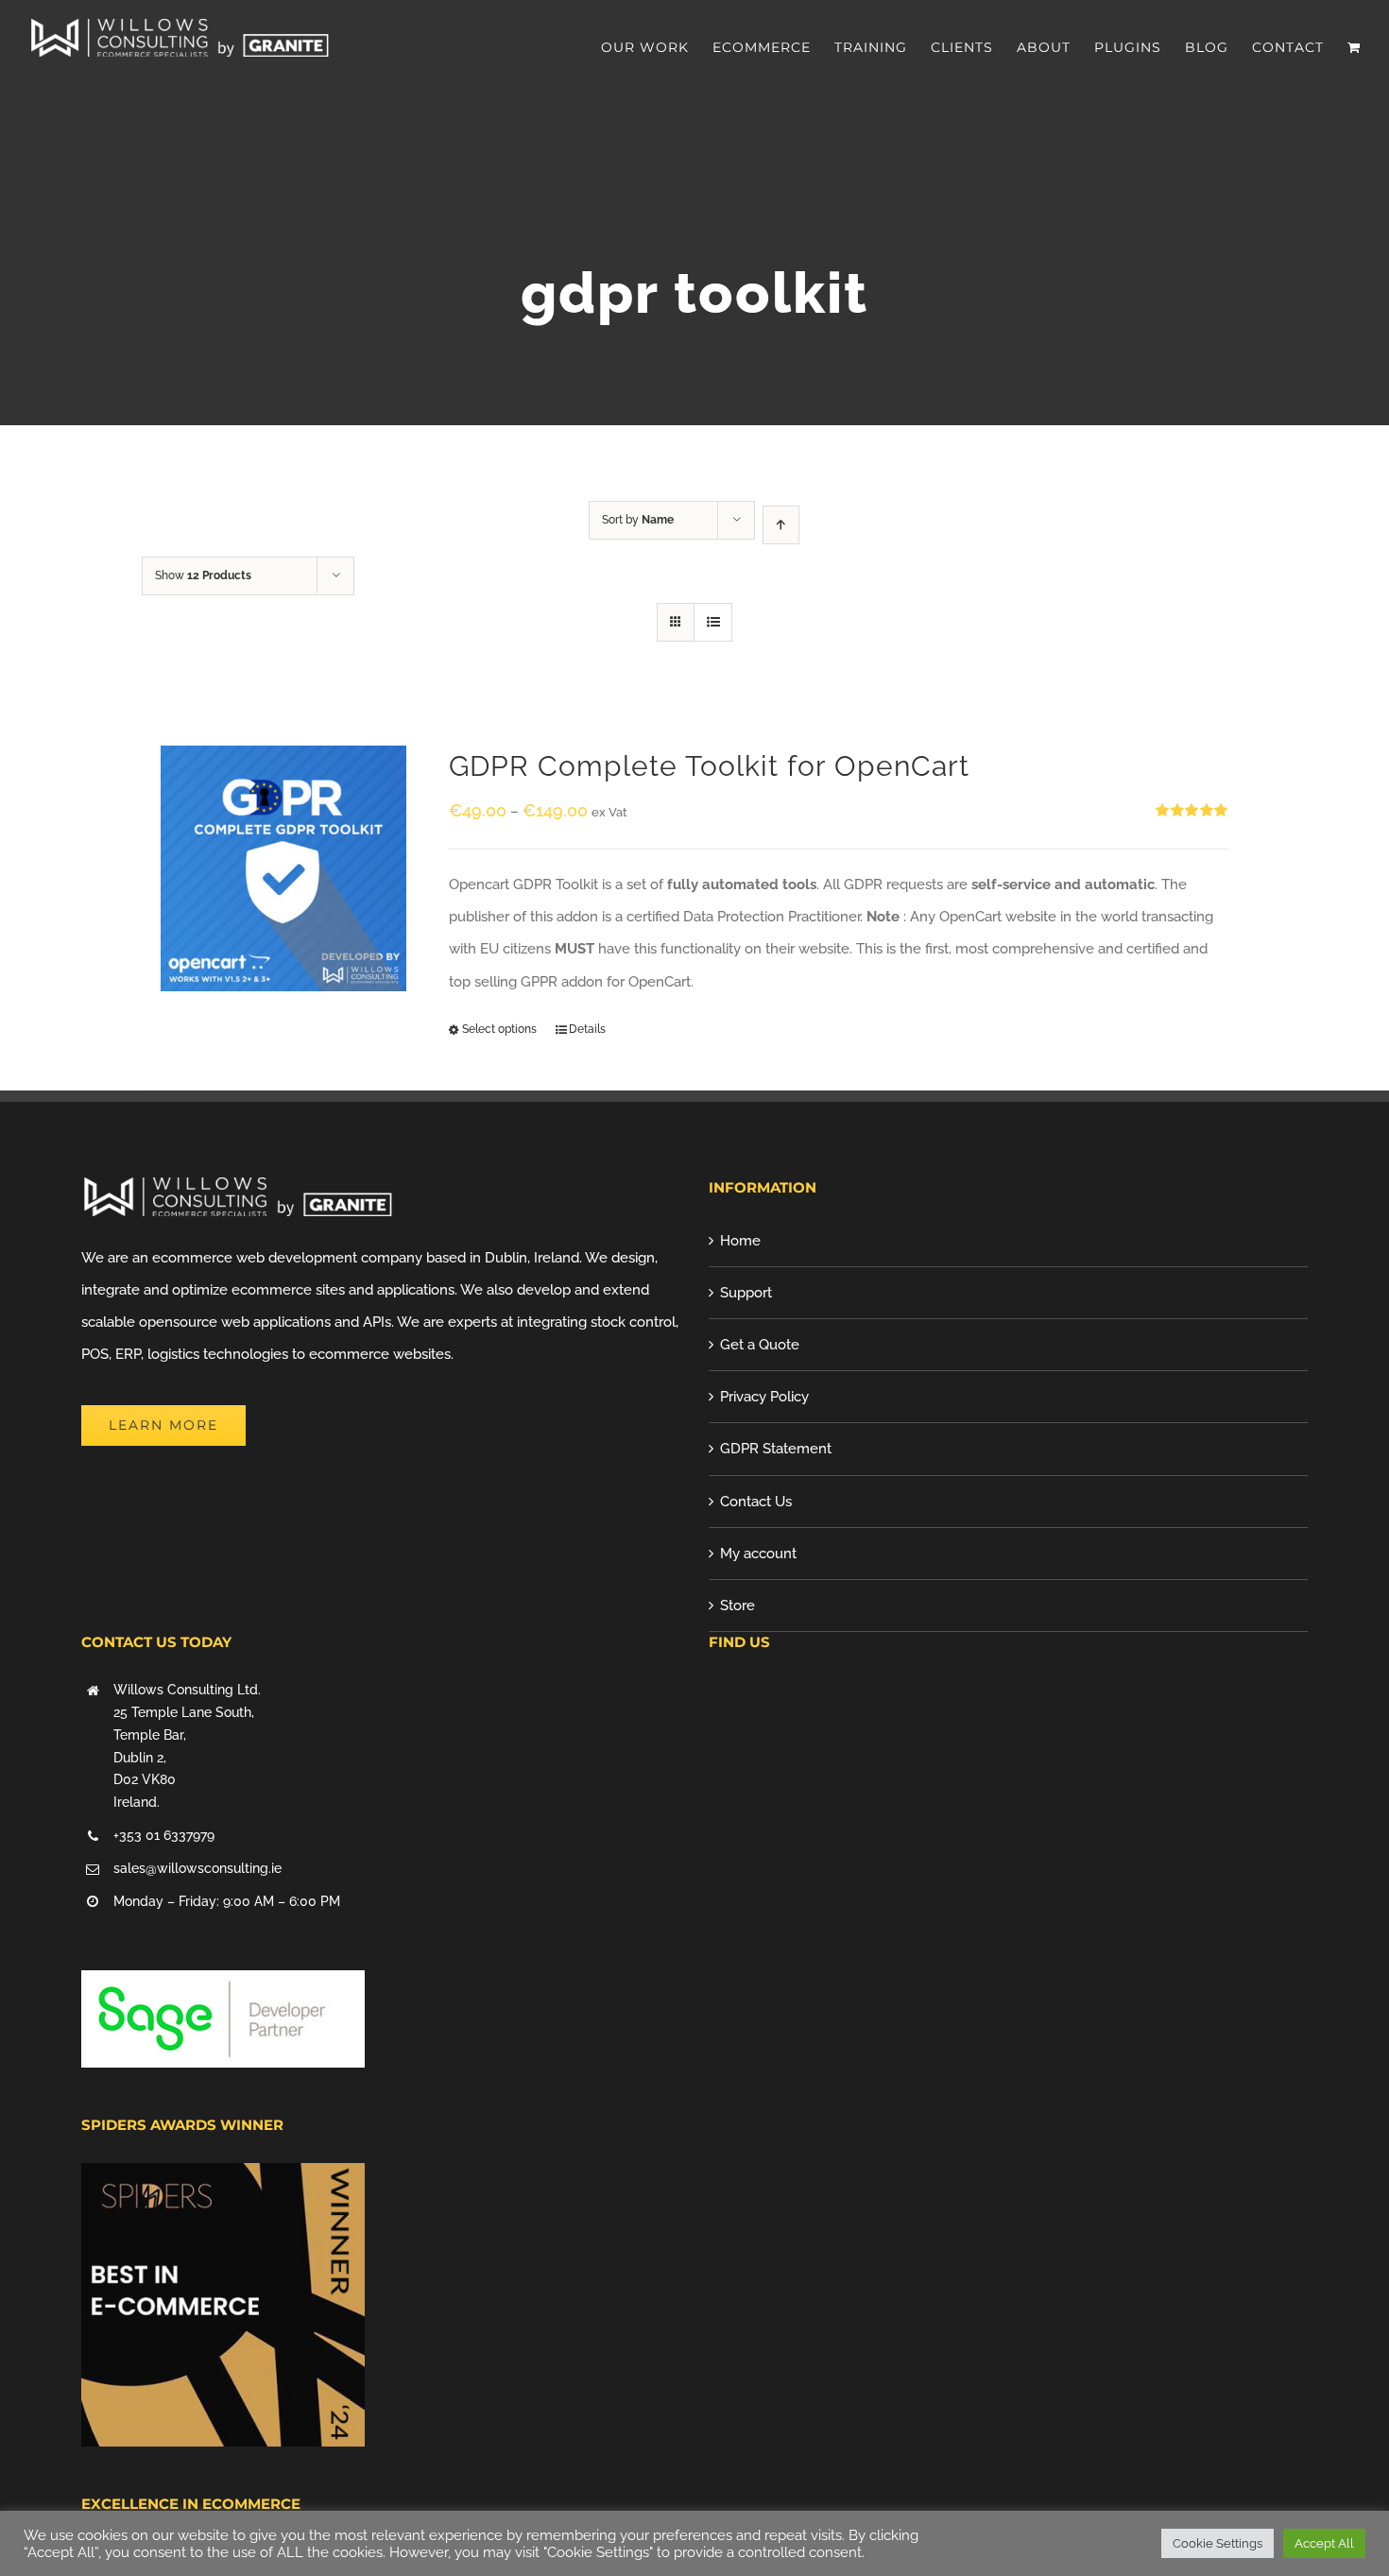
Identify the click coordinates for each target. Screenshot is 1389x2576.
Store (737, 1606)
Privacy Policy (764, 1397)
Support (746, 1293)
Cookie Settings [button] (1218, 2543)
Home (740, 1241)
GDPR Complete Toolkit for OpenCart (709, 766)
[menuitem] (657, 47)
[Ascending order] (781, 525)
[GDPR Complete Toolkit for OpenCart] (283, 868)
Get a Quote (760, 1345)
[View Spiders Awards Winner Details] (223, 2179)
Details (587, 1029)
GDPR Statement (776, 1449)
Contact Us (756, 1502)
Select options (499, 1029)
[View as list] (713, 622)
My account (758, 1554)
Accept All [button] (1324, 2543)
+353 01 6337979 (164, 1835)
